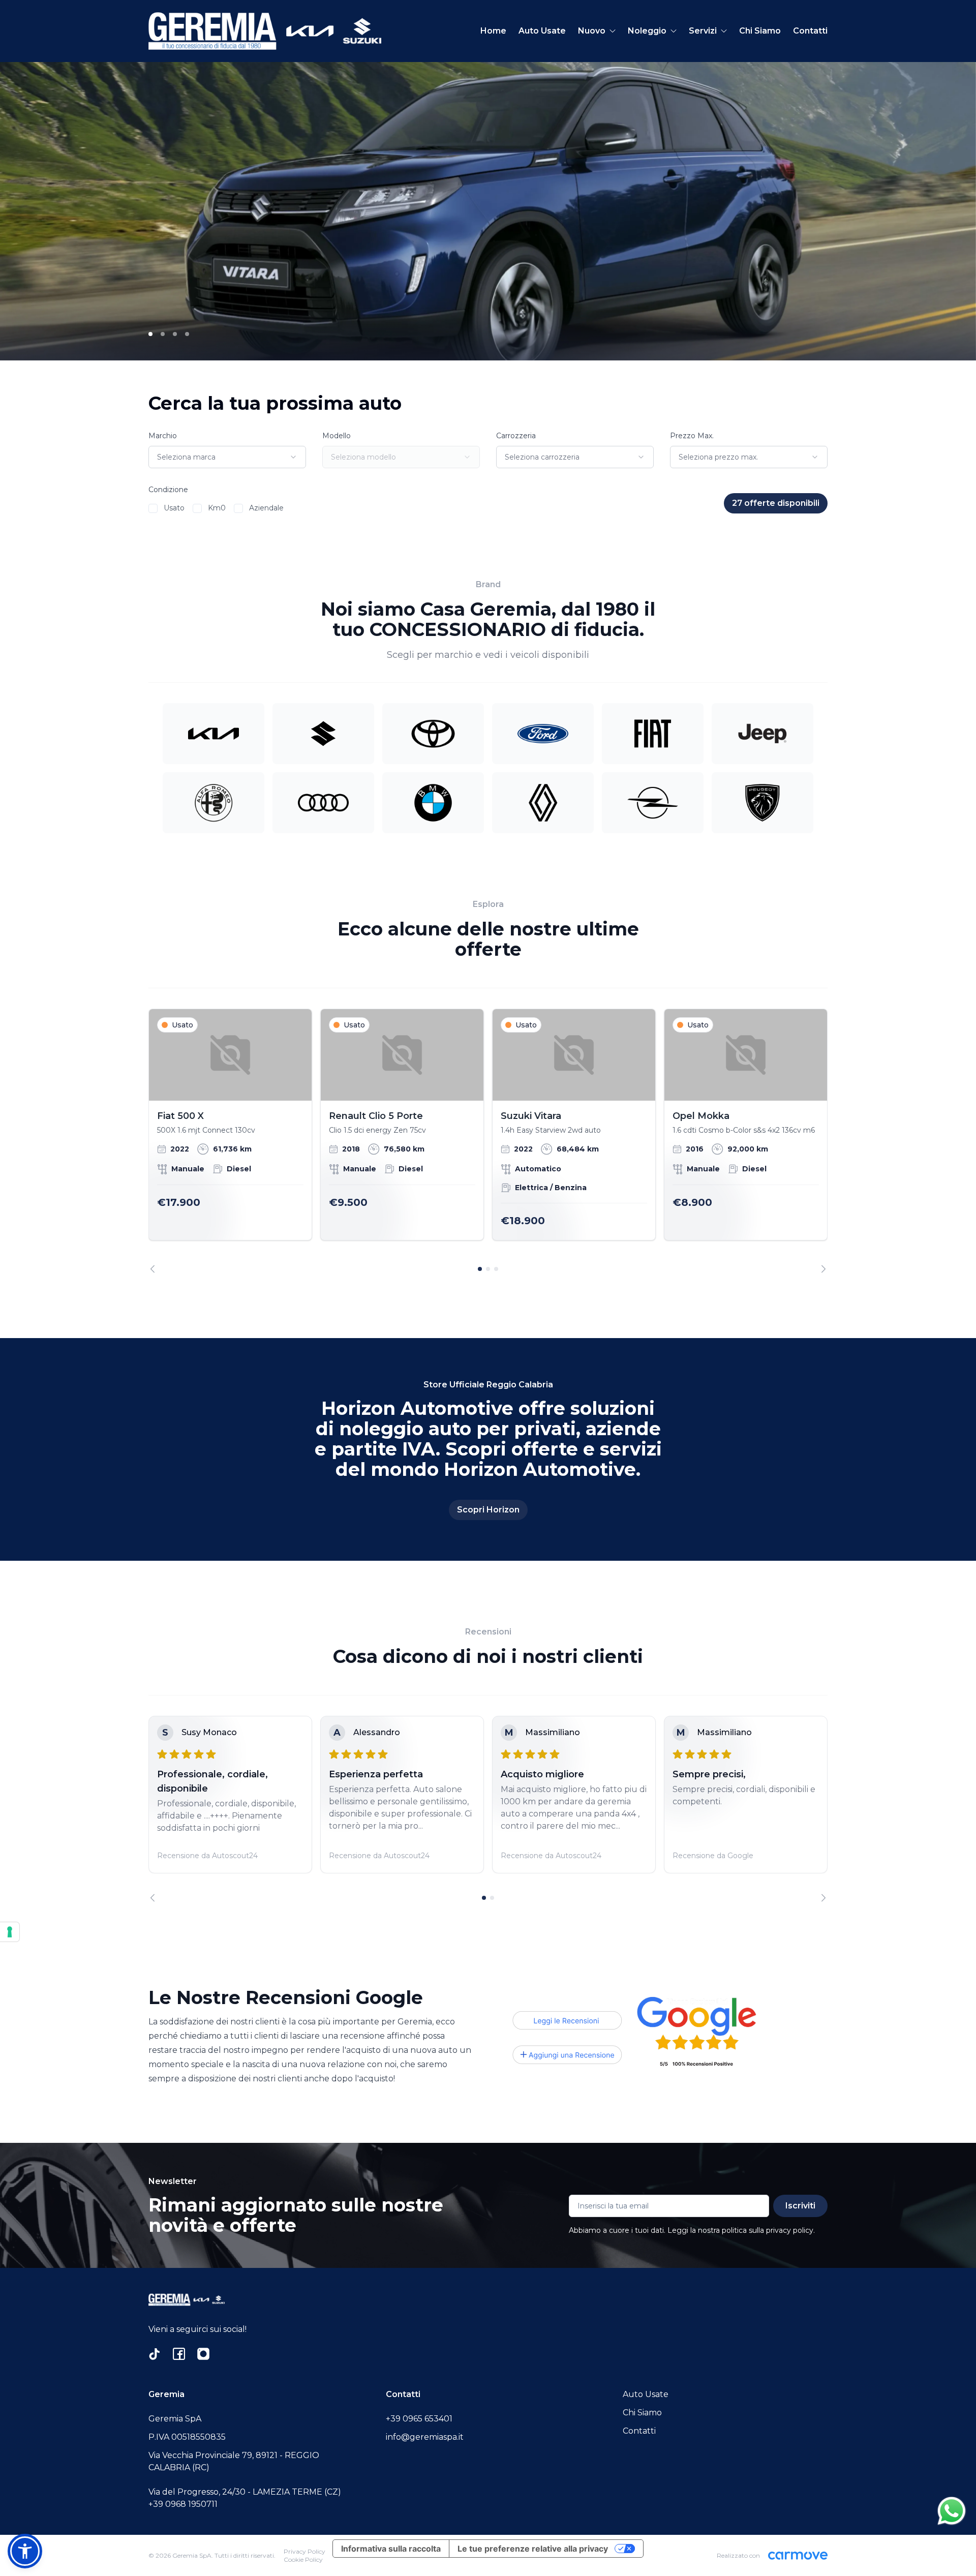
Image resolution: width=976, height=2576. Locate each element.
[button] (25, 2551)
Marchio (163, 436)
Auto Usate (542, 31)
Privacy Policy (304, 2551)
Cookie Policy (303, 2559)
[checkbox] (153, 508)
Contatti (810, 31)
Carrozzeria (516, 436)
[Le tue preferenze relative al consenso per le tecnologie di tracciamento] (10, 1932)
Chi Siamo (760, 31)
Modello (337, 436)
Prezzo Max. (692, 436)
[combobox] (227, 457)
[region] (488, 1141)
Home (493, 31)
